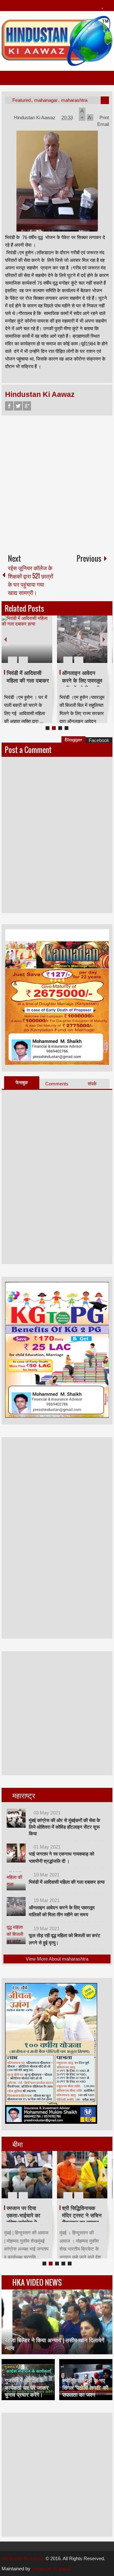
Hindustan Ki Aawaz (35, 117)
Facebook (9, 406)
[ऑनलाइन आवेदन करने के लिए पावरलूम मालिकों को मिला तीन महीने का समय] (16, 1906)
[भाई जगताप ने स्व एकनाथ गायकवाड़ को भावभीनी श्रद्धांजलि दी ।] (16, 1853)
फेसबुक (22, 1082)
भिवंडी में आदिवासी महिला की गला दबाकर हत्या (67, 1882)
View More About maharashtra (57, 1959)
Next (104, 639)
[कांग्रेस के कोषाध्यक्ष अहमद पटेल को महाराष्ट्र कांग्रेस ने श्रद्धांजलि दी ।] (82, 639)
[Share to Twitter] (37, 645)
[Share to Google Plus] (45, 645)
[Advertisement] (57, 482)
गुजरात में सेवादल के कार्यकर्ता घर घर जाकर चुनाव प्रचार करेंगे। (27, 2388)
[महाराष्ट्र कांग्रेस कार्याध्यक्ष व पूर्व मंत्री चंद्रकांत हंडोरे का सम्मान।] (27, 2175)
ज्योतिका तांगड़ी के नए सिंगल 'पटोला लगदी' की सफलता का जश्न (85, 2388)
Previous (5, 639)
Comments (57, 1084)
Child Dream (78, 2208)
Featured (22, 100)
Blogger (73, 740)
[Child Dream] (82, 2175)
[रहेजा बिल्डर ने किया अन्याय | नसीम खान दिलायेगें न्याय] (57, 2322)
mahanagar (46, 100)
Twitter (18, 406)
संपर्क (92, 1084)
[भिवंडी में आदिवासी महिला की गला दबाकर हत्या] (16, 1881)
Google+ (27, 406)
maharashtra (74, 100)
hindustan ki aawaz (52, 2569)
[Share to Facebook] (28, 645)
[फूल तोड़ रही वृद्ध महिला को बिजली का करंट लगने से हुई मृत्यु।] (27, 639)
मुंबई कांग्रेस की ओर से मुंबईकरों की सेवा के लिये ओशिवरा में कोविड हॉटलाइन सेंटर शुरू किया (64, 1827)
